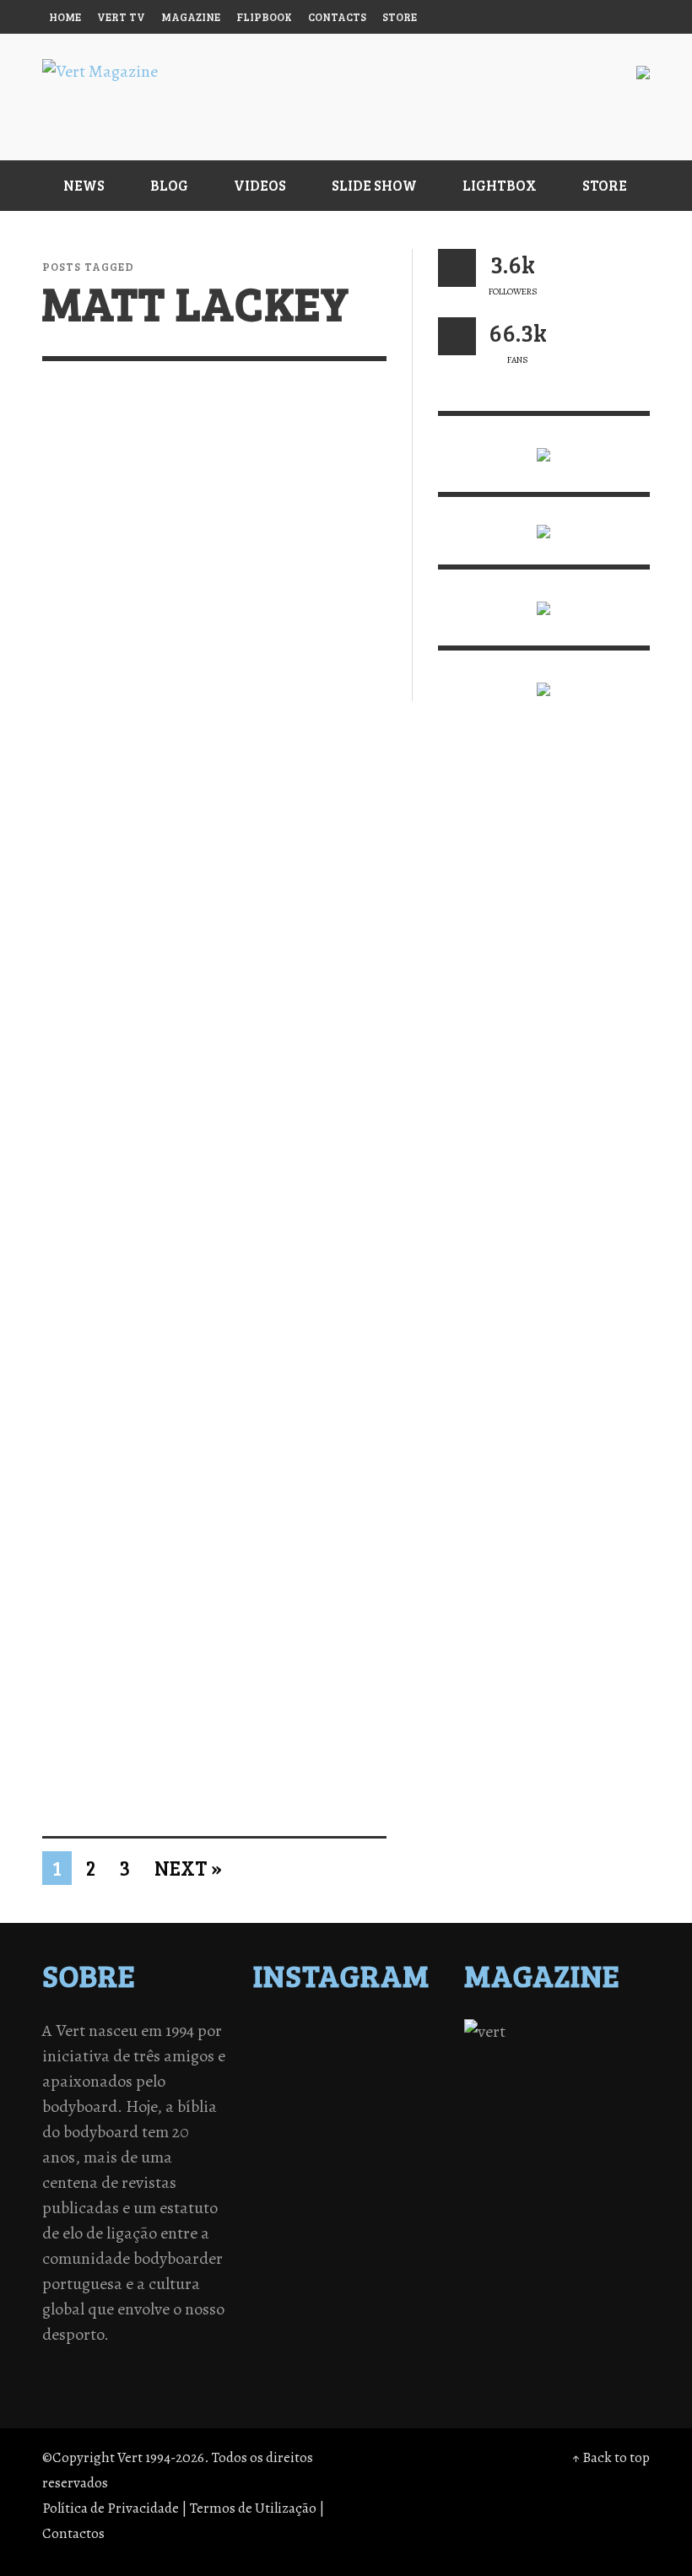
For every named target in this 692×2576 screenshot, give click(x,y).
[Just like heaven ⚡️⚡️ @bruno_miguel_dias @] (368, 2099)
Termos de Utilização (253, 2508)
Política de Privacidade (111, 2508)
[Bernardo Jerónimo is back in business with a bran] (280, 2055)
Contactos (73, 2533)
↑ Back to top (611, 2457)
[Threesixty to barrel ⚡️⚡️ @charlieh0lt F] (413, 2121)
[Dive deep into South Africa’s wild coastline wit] (324, 2121)
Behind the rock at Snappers (282, 949)
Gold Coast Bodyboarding (300, 1672)
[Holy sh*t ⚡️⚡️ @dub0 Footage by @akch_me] (280, 2033)
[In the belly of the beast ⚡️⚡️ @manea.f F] (368, 2077)
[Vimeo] (566, 17)
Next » (188, 1868)
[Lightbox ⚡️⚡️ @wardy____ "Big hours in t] (324, 2099)
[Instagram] (501, 17)
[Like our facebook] (457, 336)
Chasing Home (297, 603)
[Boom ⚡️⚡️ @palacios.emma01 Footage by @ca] (324, 2055)
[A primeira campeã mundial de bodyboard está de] (368, 2033)
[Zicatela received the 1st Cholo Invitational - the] (413, 2055)
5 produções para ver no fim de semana (299, 1289)
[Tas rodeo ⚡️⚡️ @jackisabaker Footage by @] (280, 2121)
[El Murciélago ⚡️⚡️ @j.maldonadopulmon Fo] (280, 2077)
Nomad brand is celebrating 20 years (116, 1681)
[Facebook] (469, 17)
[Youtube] (598, 17)
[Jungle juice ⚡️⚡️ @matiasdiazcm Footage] (413, 2099)
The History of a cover (116, 939)
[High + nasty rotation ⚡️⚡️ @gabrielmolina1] (280, 2099)
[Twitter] (534, 17)
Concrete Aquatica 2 (95, 615)
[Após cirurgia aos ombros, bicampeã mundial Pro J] (368, 2055)
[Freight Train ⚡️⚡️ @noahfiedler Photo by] (413, 2077)
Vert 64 (77, 1270)
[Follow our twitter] (457, 268)
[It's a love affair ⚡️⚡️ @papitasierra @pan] (324, 2033)
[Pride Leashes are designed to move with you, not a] (368, 2121)
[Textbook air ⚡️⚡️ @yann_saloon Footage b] (413, 2033)
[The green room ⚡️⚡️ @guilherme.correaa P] (324, 2077)
